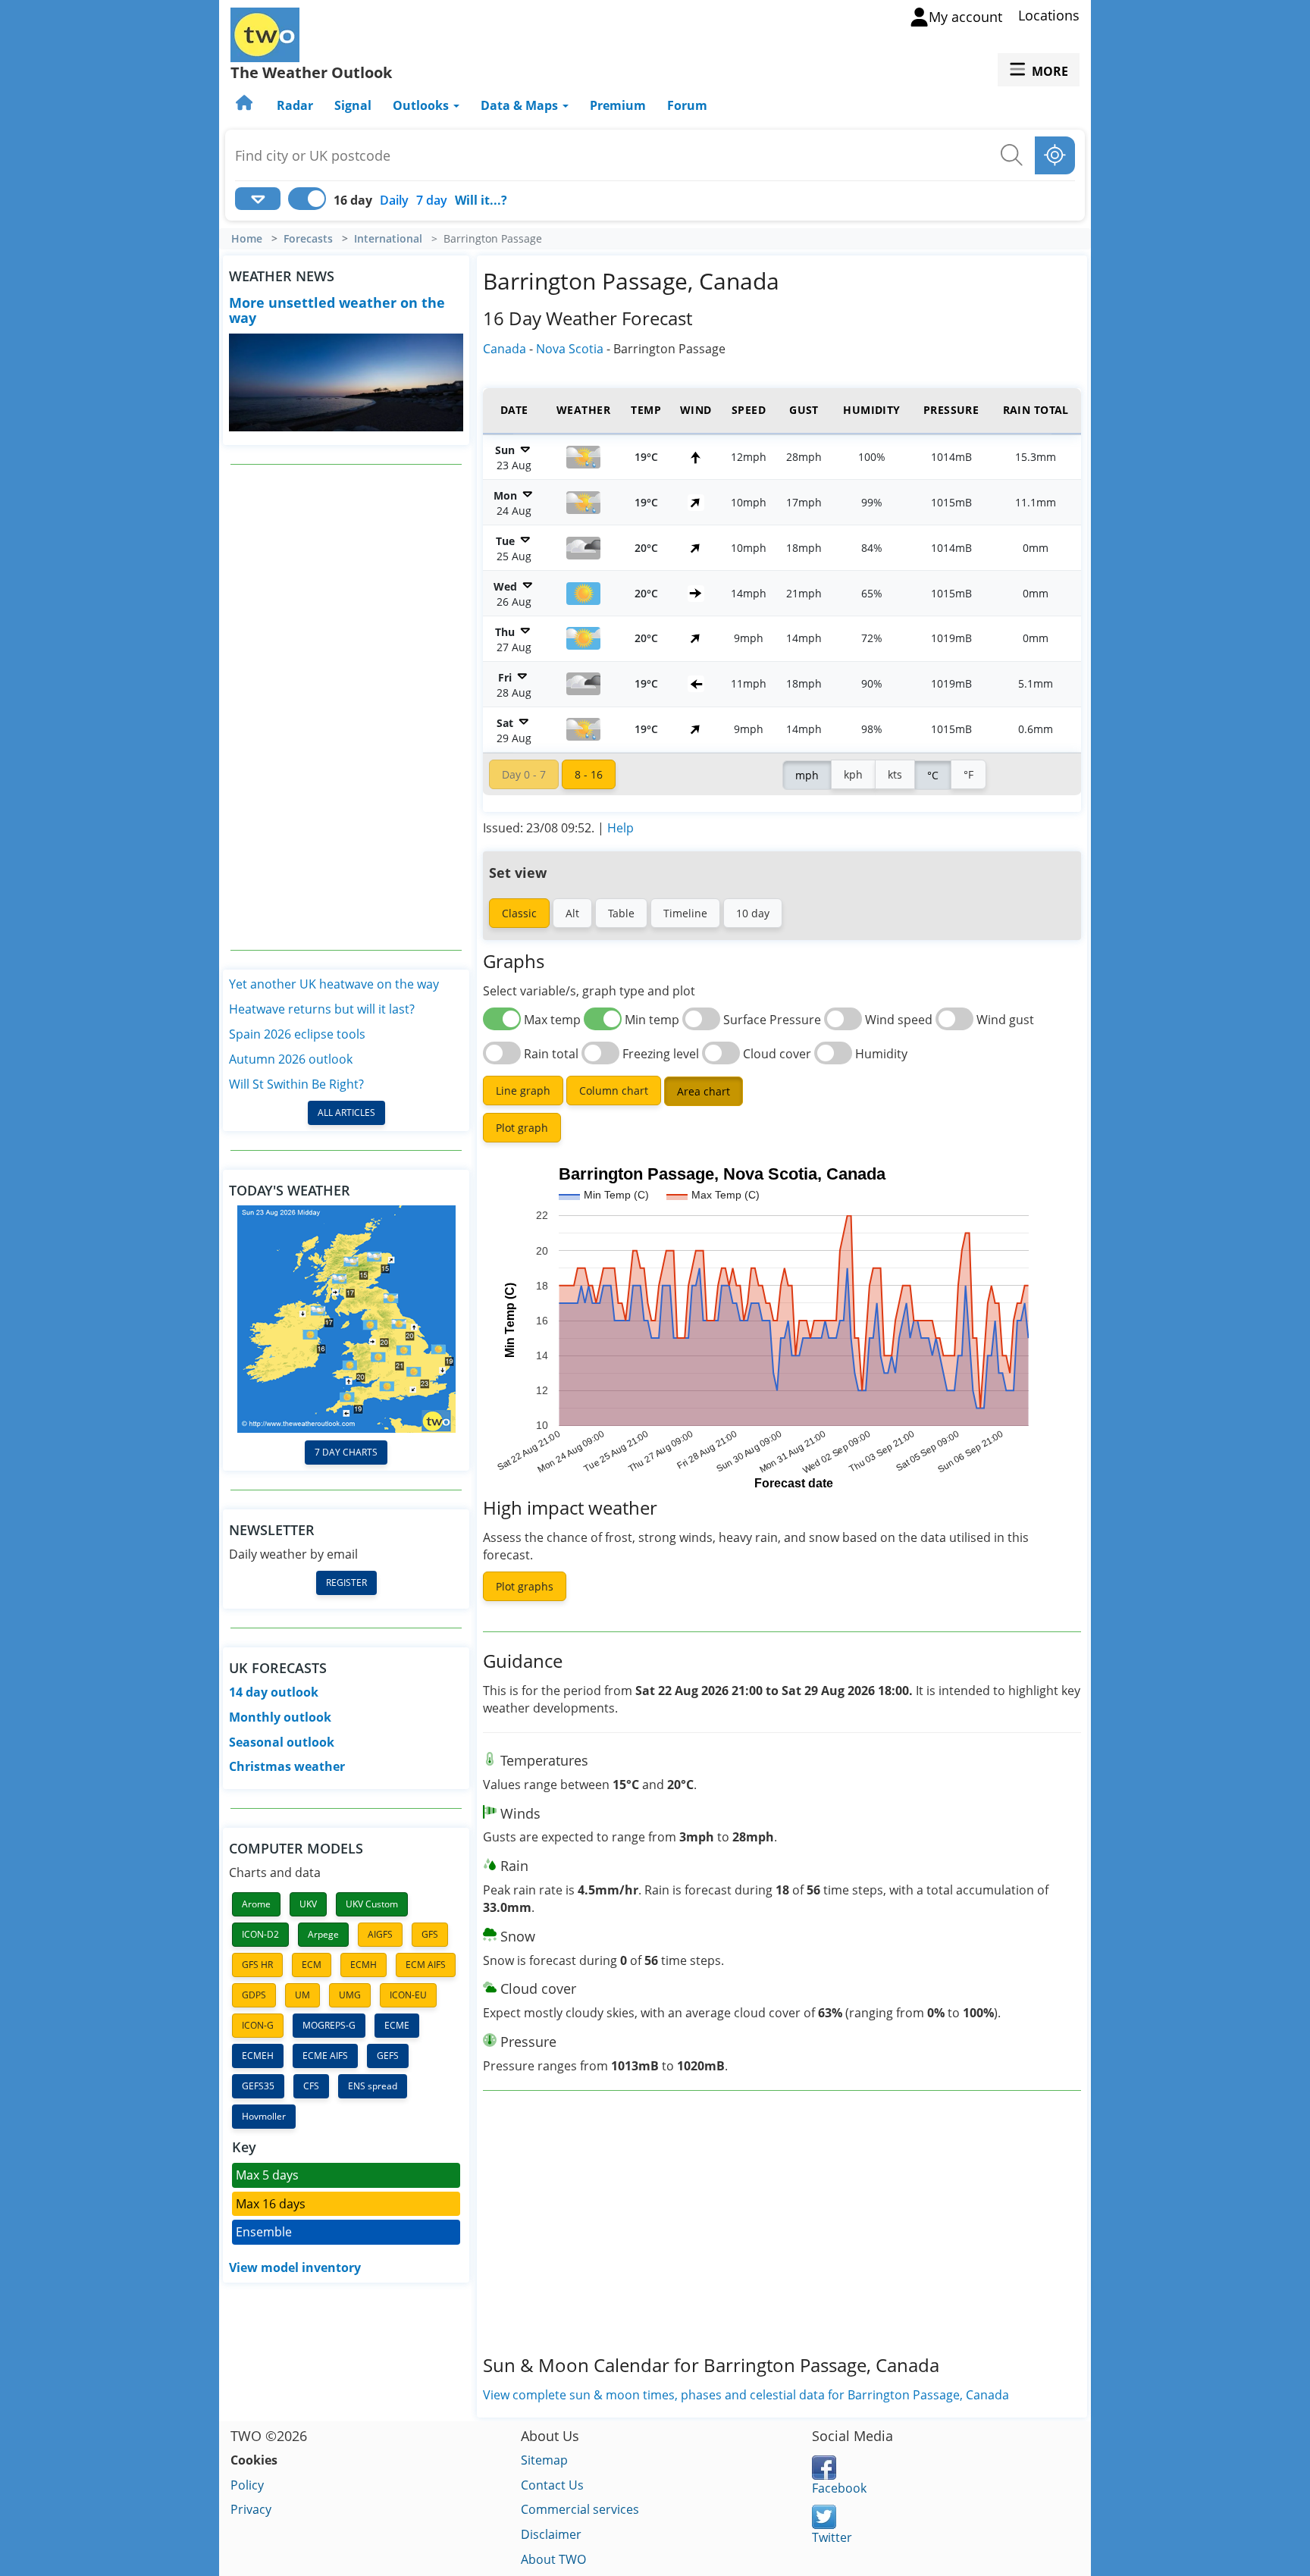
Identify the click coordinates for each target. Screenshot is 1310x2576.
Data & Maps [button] (521, 105)
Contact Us (552, 2485)
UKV (308, 1904)
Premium (618, 105)
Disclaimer (551, 2534)
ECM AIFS (426, 1965)
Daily (394, 200)
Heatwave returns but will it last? (322, 1009)
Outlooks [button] (422, 105)
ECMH (364, 1965)
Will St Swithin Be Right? (296, 1084)
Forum (687, 105)
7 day (432, 200)
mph (807, 775)
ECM (312, 1965)
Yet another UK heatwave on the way (334, 984)
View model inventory (295, 2267)
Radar (295, 105)
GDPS (254, 1995)
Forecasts (308, 239)
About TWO (553, 2559)
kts (895, 774)
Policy (247, 2485)
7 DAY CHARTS (346, 1452)
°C (933, 775)
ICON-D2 (260, 1934)
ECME (397, 2025)
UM (302, 1995)
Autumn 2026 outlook (291, 1059)
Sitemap (544, 2460)
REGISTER (346, 1583)
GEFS (388, 2056)
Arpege (323, 1934)
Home (247, 239)
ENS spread (373, 2086)
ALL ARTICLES (346, 1113)
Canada (505, 349)
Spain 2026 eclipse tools (297, 1034)
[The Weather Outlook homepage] (246, 105)
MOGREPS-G (329, 2025)
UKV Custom (372, 1904)
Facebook (839, 2488)
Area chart (704, 1091)
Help (621, 828)
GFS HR (257, 1965)
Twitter (832, 2537)
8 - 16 (589, 774)
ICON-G (258, 2025)
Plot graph (522, 1128)
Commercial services (580, 2509)
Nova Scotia (570, 349)
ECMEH (258, 2056)
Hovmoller (264, 2116)
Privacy (251, 2509)
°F (968, 774)
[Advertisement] (346, 707)
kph (853, 774)
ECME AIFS (325, 2056)
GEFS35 (258, 2086)
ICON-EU (408, 1995)
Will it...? (481, 200)
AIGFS (380, 1934)
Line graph (523, 1091)
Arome (256, 1904)
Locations (1049, 15)
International (388, 239)
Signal (353, 105)
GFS (430, 1934)
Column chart (614, 1091)
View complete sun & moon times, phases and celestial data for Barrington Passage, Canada (746, 2395)
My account (965, 17)
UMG (350, 1995)
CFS (311, 2086)
